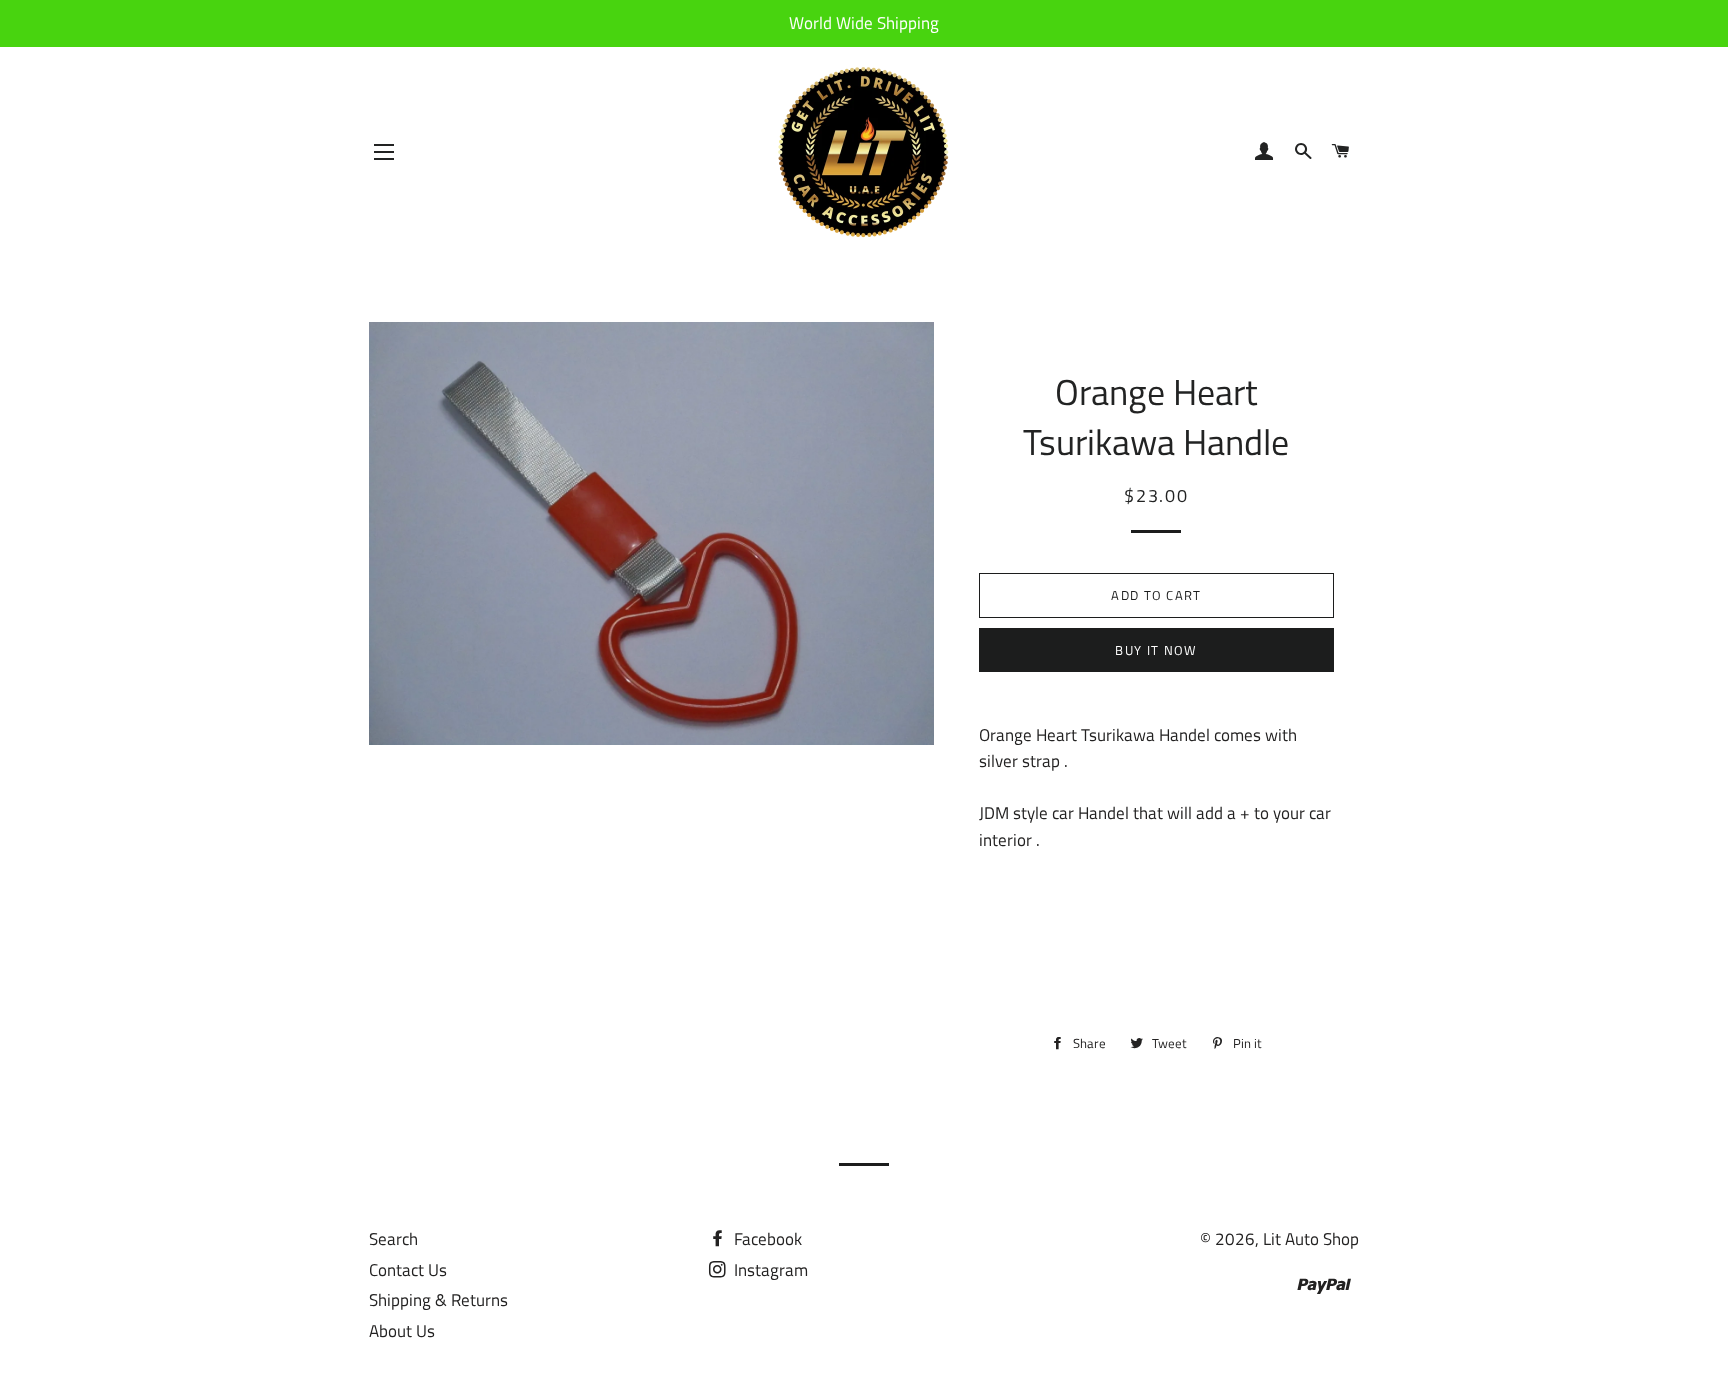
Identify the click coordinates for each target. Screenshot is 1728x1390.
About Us (402, 1331)
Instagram (769, 1270)
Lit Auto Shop (1311, 1239)
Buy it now (1156, 650)
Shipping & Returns (438, 1300)
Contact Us (408, 1270)
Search (393, 1239)
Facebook (766, 1239)
